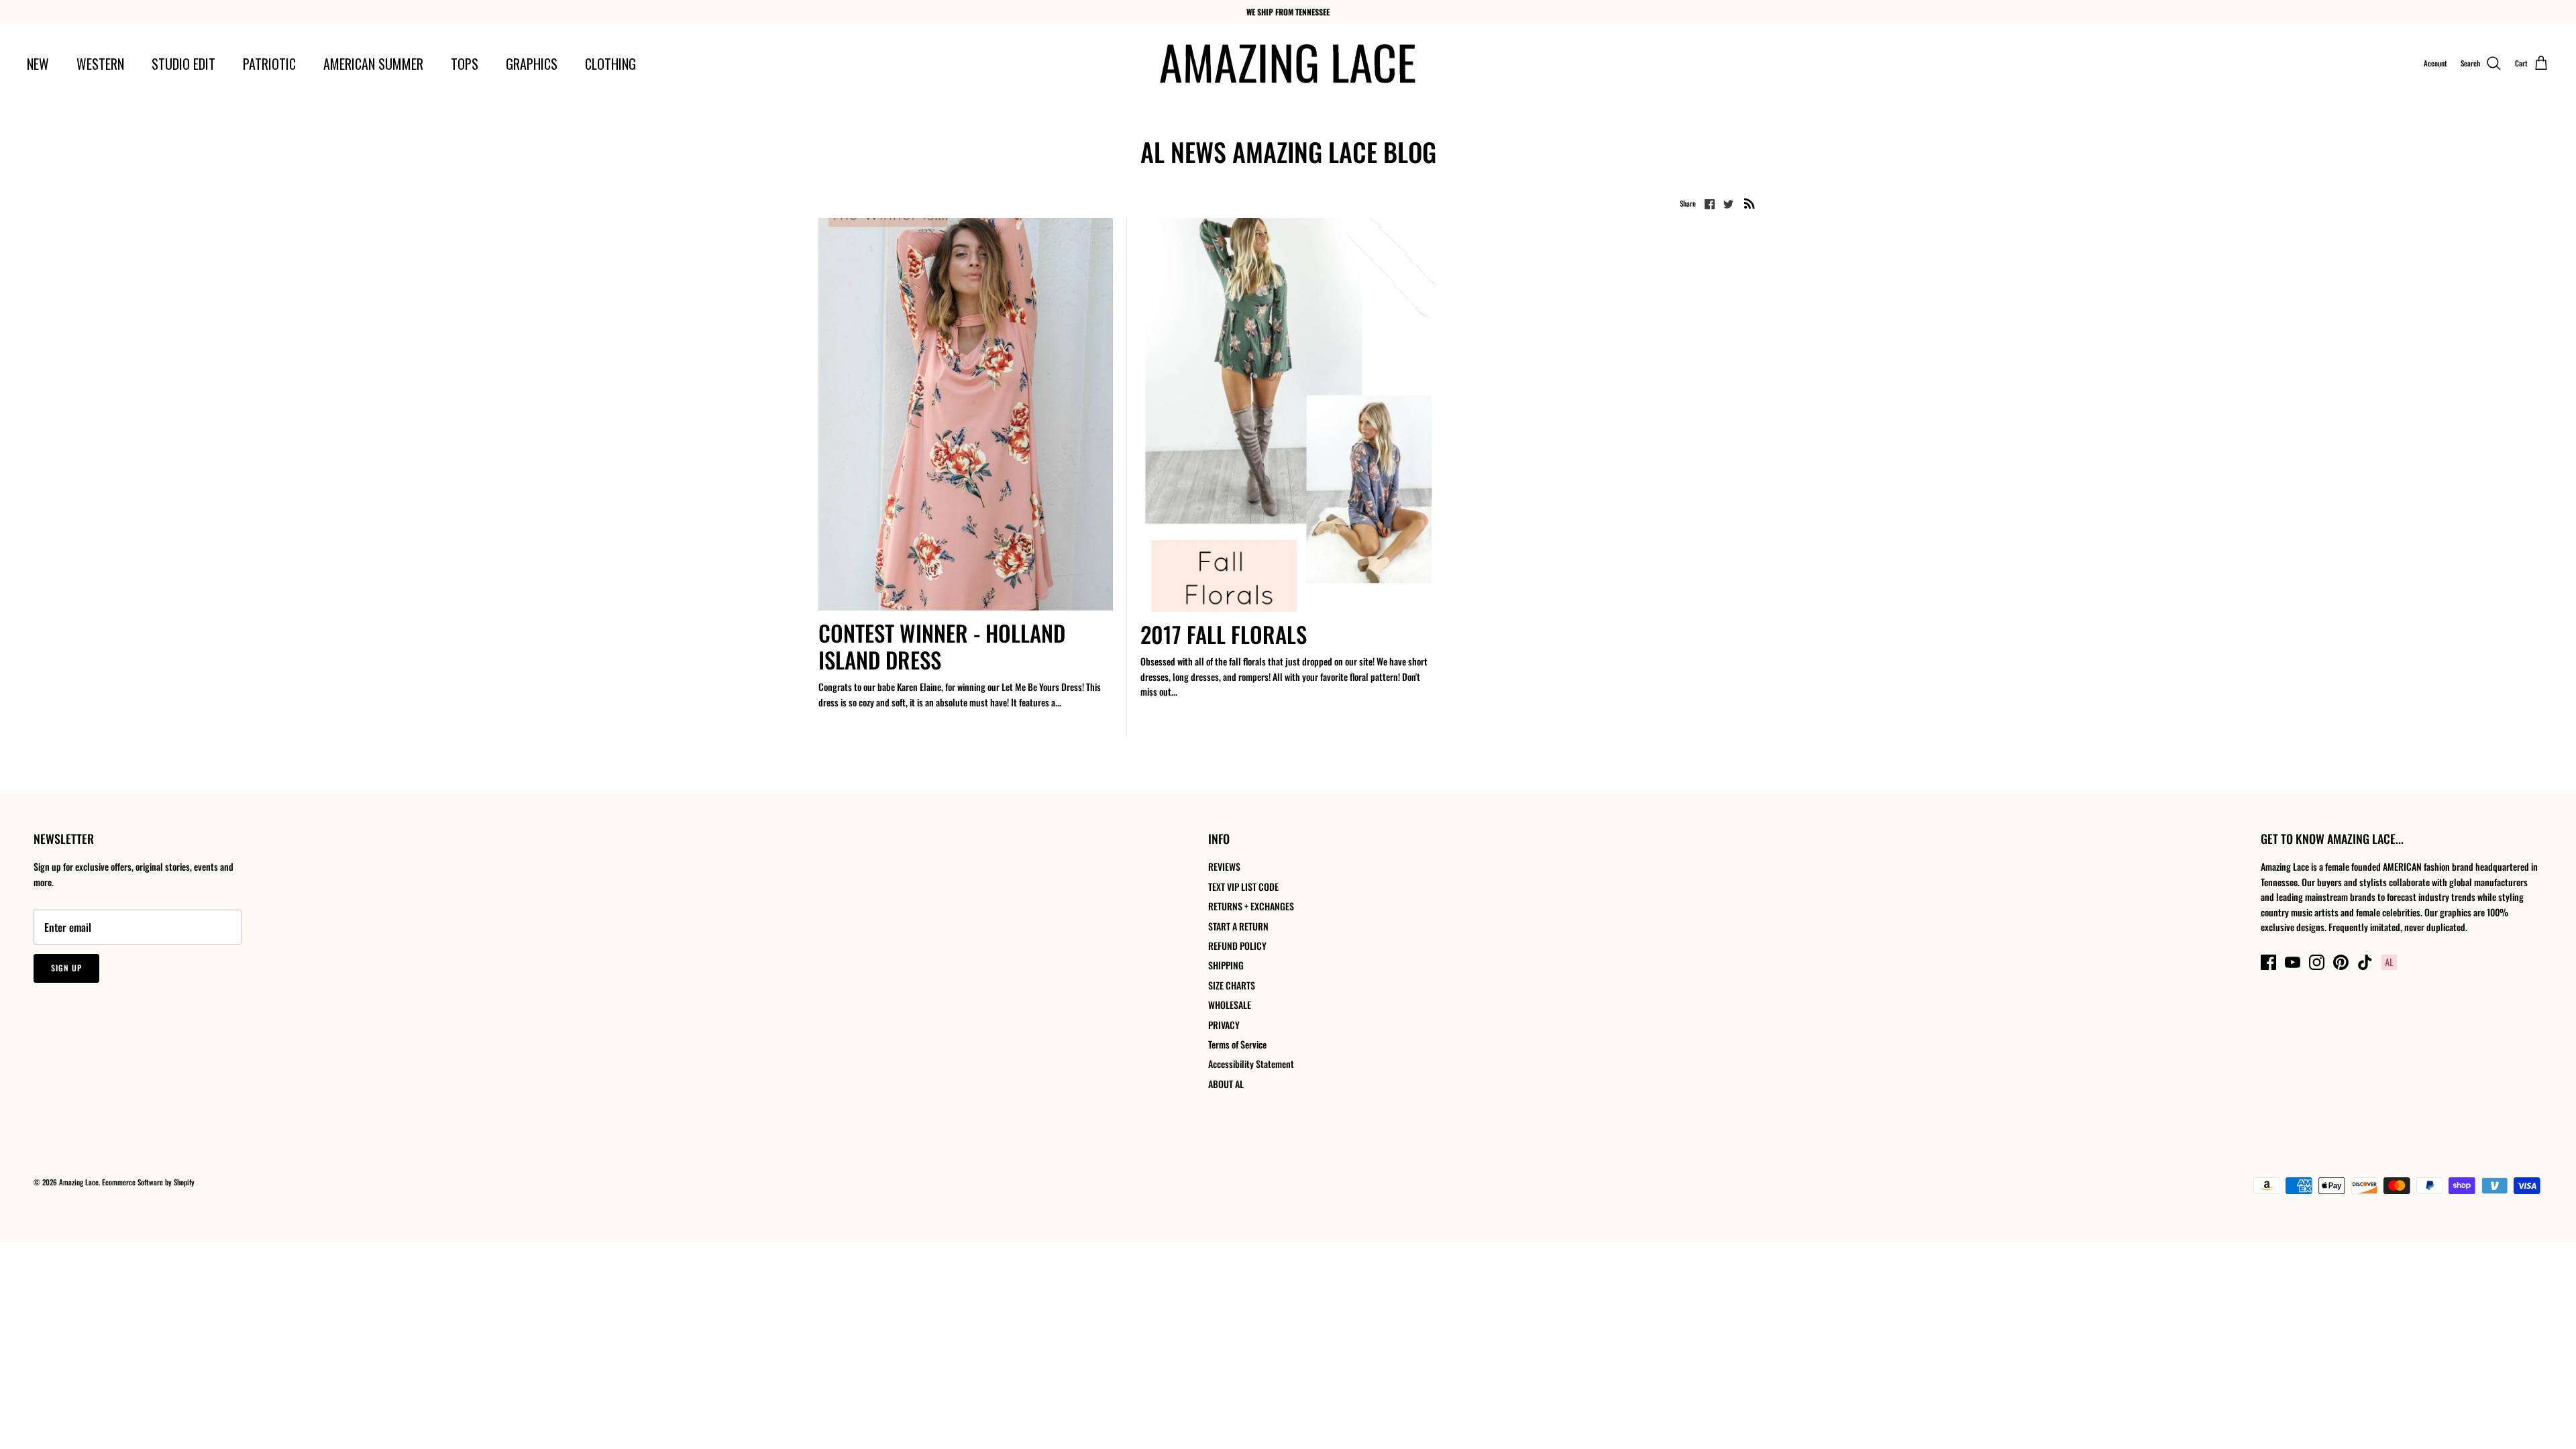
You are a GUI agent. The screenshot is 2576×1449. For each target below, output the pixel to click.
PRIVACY (1224, 1025)
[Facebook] (2268, 962)
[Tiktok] (2365, 962)
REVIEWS (1224, 866)
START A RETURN (1238, 926)
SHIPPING (1226, 965)
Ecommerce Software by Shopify (148, 1182)
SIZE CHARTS (1232, 985)
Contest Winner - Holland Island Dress (942, 646)
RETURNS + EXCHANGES (1251, 906)
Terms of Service (1237, 1044)
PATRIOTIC (269, 64)
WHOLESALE (1230, 1005)
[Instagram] (2317, 962)
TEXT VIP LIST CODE (1243, 887)
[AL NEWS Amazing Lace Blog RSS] (1750, 203)
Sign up (66, 968)
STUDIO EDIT (183, 64)
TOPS (465, 64)
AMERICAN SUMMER (373, 64)
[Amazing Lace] (1288, 64)
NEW (38, 64)
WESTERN (100, 64)
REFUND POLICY (1237, 946)
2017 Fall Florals (1224, 634)
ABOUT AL (1226, 1084)
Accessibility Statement (1251, 1064)
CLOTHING (610, 64)
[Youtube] (2293, 962)
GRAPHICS (532, 64)
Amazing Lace (79, 1182)
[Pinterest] (2341, 962)
